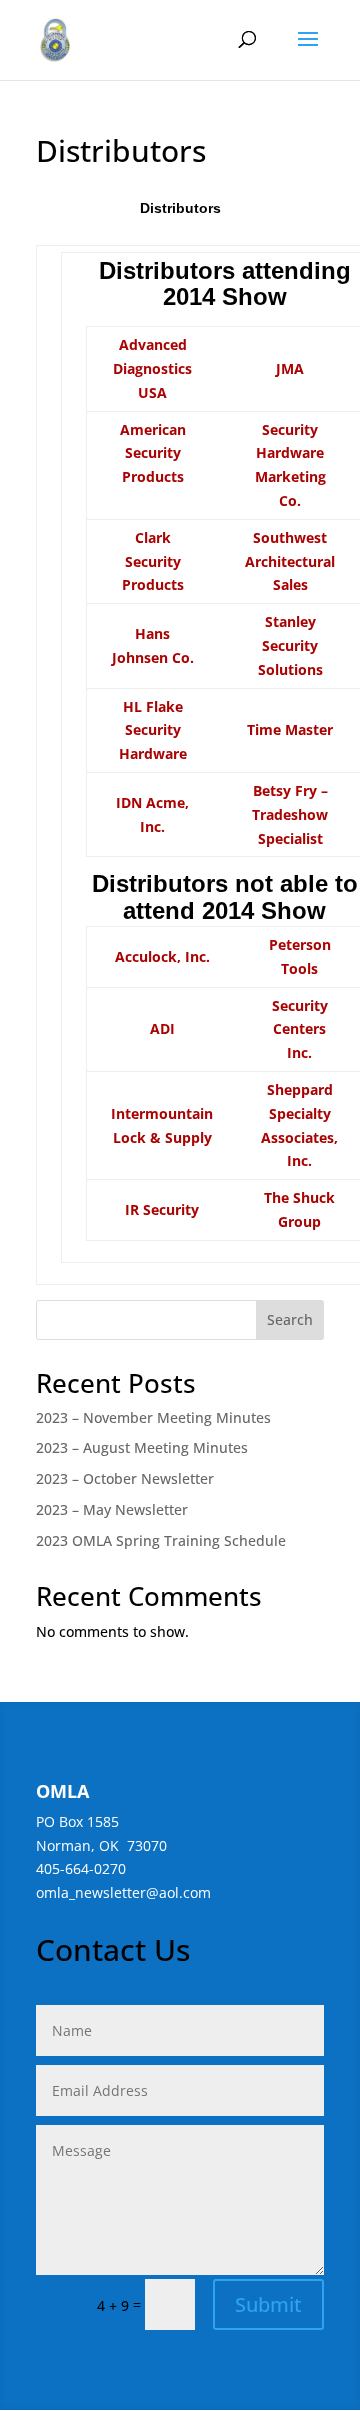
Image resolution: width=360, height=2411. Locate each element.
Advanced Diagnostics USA (152, 368)
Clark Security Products (153, 561)
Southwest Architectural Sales (290, 561)
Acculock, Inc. (162, 956)
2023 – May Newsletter (112, 1509)
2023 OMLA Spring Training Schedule (161, 1540)
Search (290, 1319)
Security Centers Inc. (300, 1029)
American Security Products (153, 453)
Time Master (290, 729)
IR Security (162, 1209)
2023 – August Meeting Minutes (142, 1447)
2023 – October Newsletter (125, 1478)
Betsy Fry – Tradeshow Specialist (290, 814)
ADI (162, 1028)
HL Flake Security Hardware (153, 730)
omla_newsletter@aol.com (123, 1892)
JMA (290, 368)
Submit (268, 2304)
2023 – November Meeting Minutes (153, 1417)
